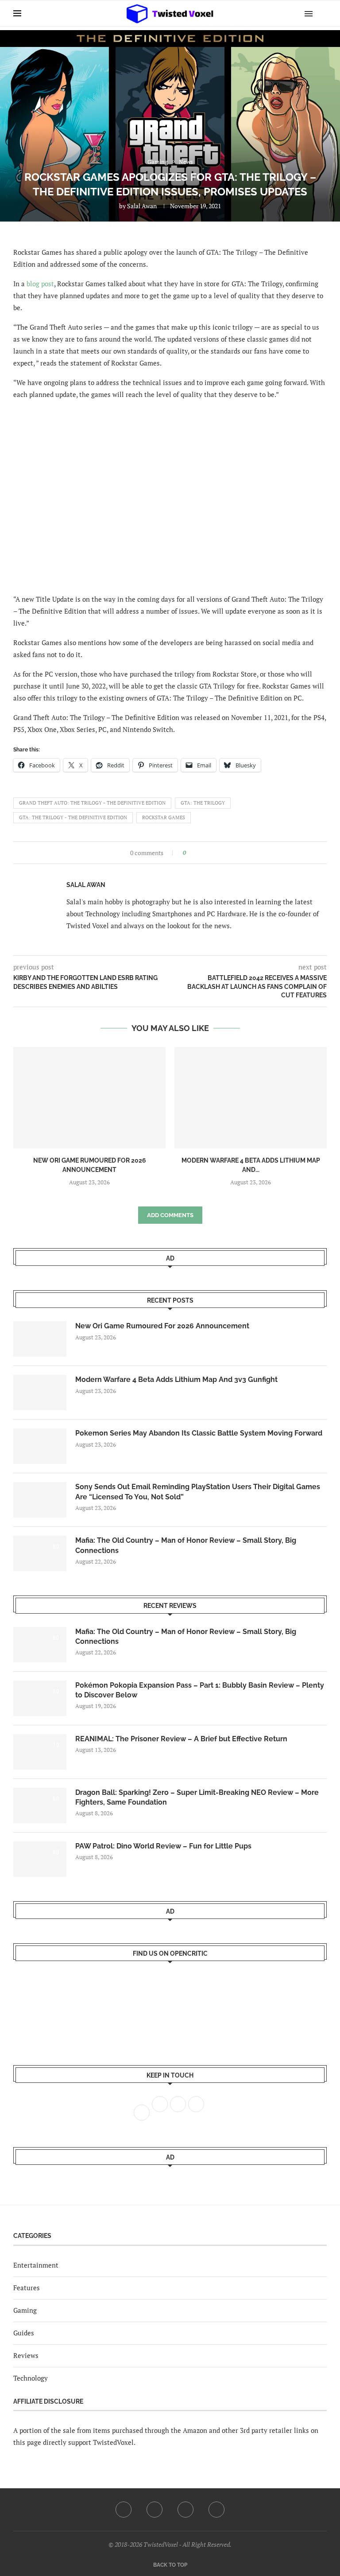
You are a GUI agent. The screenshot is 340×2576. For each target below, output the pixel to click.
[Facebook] (124, 2510)
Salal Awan (142, 206)
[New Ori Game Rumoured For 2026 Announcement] (89, 1098)
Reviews (26, 2355)
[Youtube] (185, 2510)
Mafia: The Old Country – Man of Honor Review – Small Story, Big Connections (186, 1545)
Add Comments (170, 1215)
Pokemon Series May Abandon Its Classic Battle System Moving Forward (199, 1433)
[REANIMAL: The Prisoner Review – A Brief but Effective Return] (40, 1752)
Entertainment (36, 2265)
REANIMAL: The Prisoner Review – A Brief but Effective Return (181, 1739)
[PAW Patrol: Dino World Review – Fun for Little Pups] (40, 1859)
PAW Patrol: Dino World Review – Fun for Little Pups (163, 1846)
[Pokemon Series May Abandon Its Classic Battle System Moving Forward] (40, 1446)
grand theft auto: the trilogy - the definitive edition (92, 803)
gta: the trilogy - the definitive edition (73, 817)
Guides (24, 2333)
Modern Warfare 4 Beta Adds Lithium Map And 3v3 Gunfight (176, 1379)
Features (27, 2288)
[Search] (322, 13)
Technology (31, 2378)
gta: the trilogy (203, 803)
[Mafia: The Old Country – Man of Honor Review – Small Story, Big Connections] (40, 1553)
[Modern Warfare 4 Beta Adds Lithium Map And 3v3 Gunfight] (251, 1098)
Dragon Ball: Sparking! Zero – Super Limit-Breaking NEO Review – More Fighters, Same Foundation (197, 1797)
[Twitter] (155, 2510)
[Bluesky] (216, 2510)
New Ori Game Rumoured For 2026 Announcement (162, 1326)
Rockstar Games (164, 817)
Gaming (25, 2310)
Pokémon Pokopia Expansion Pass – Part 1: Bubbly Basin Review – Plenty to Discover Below (200, 1690)
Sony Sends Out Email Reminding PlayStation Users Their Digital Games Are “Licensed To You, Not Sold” (198, 1492)
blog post (40, 284)
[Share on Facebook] (195, 853)
